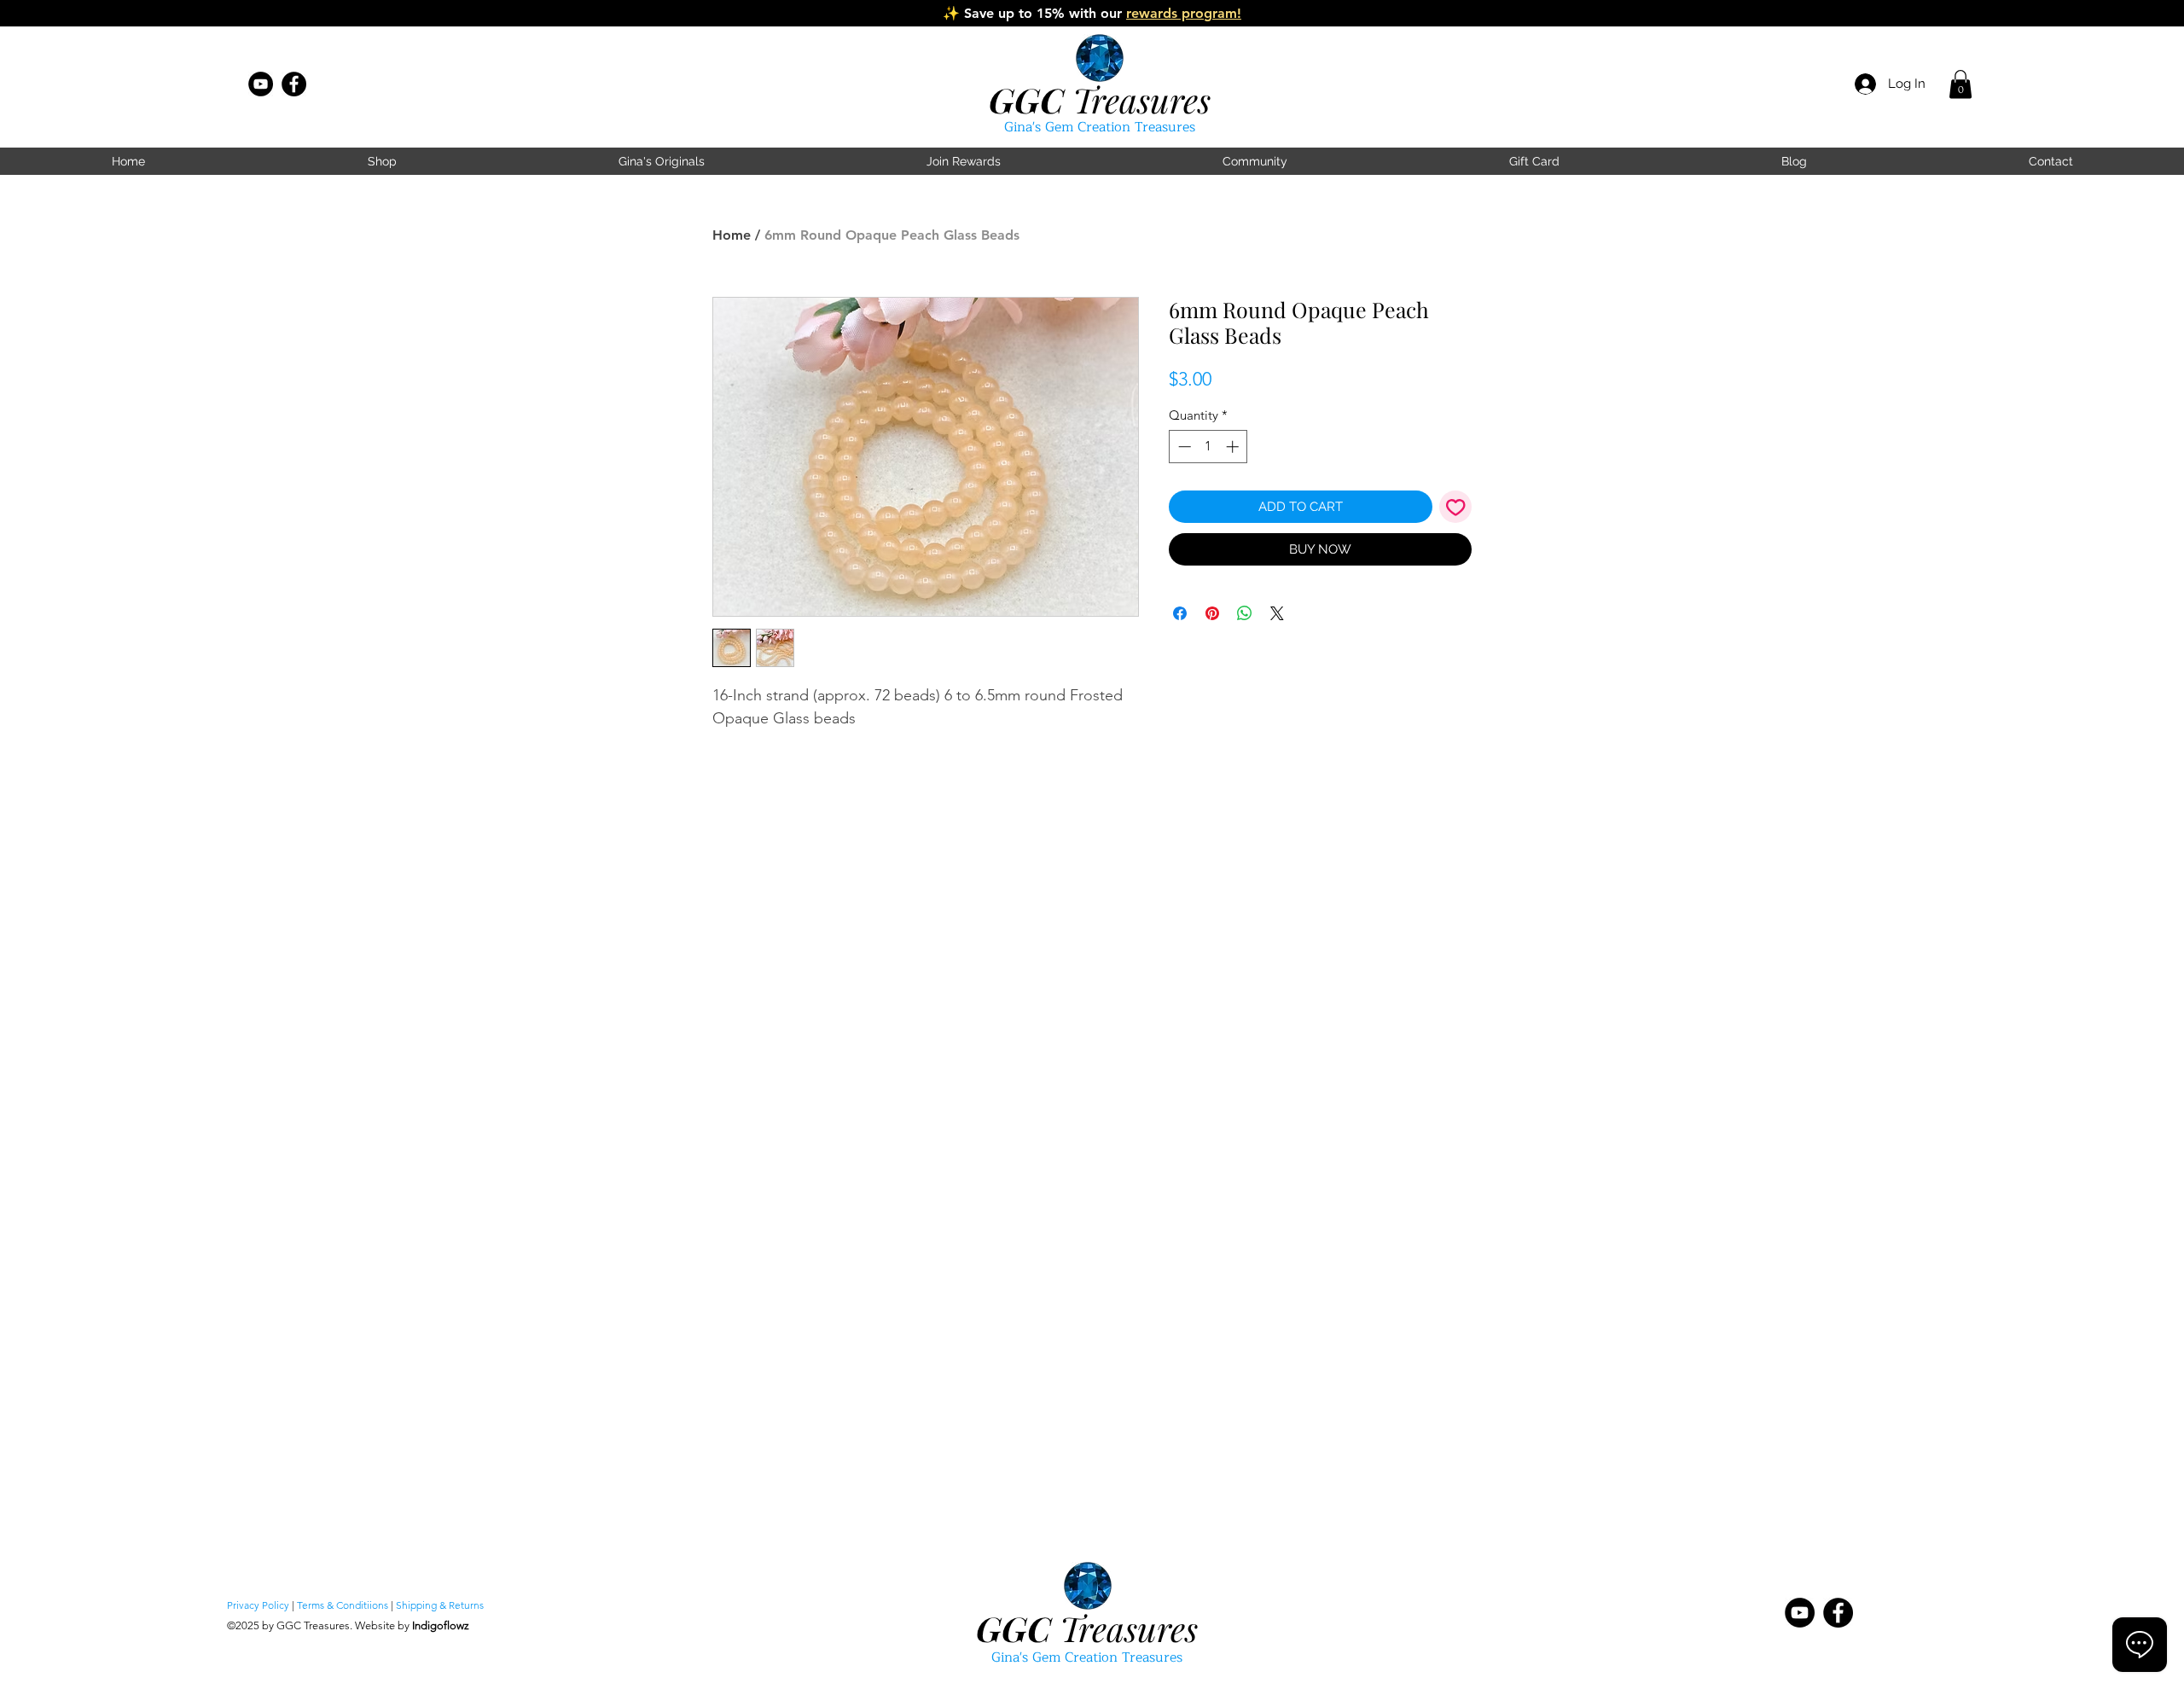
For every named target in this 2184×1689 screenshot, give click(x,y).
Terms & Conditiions (343, 1605)
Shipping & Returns (440, 1605)
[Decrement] (1183, 447)
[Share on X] (1277, 613)
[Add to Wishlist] (1456, 507)
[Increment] (1234, 447)
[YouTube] (261, 84)
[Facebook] (294, 84)
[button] (1960, 84)
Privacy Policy (258, 1605)
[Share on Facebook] (1180, 613)
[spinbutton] (1208, 447)
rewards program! (1184, 13)
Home (732, 235)
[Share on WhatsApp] (1245, 613)
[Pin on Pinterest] (1212, 613)
